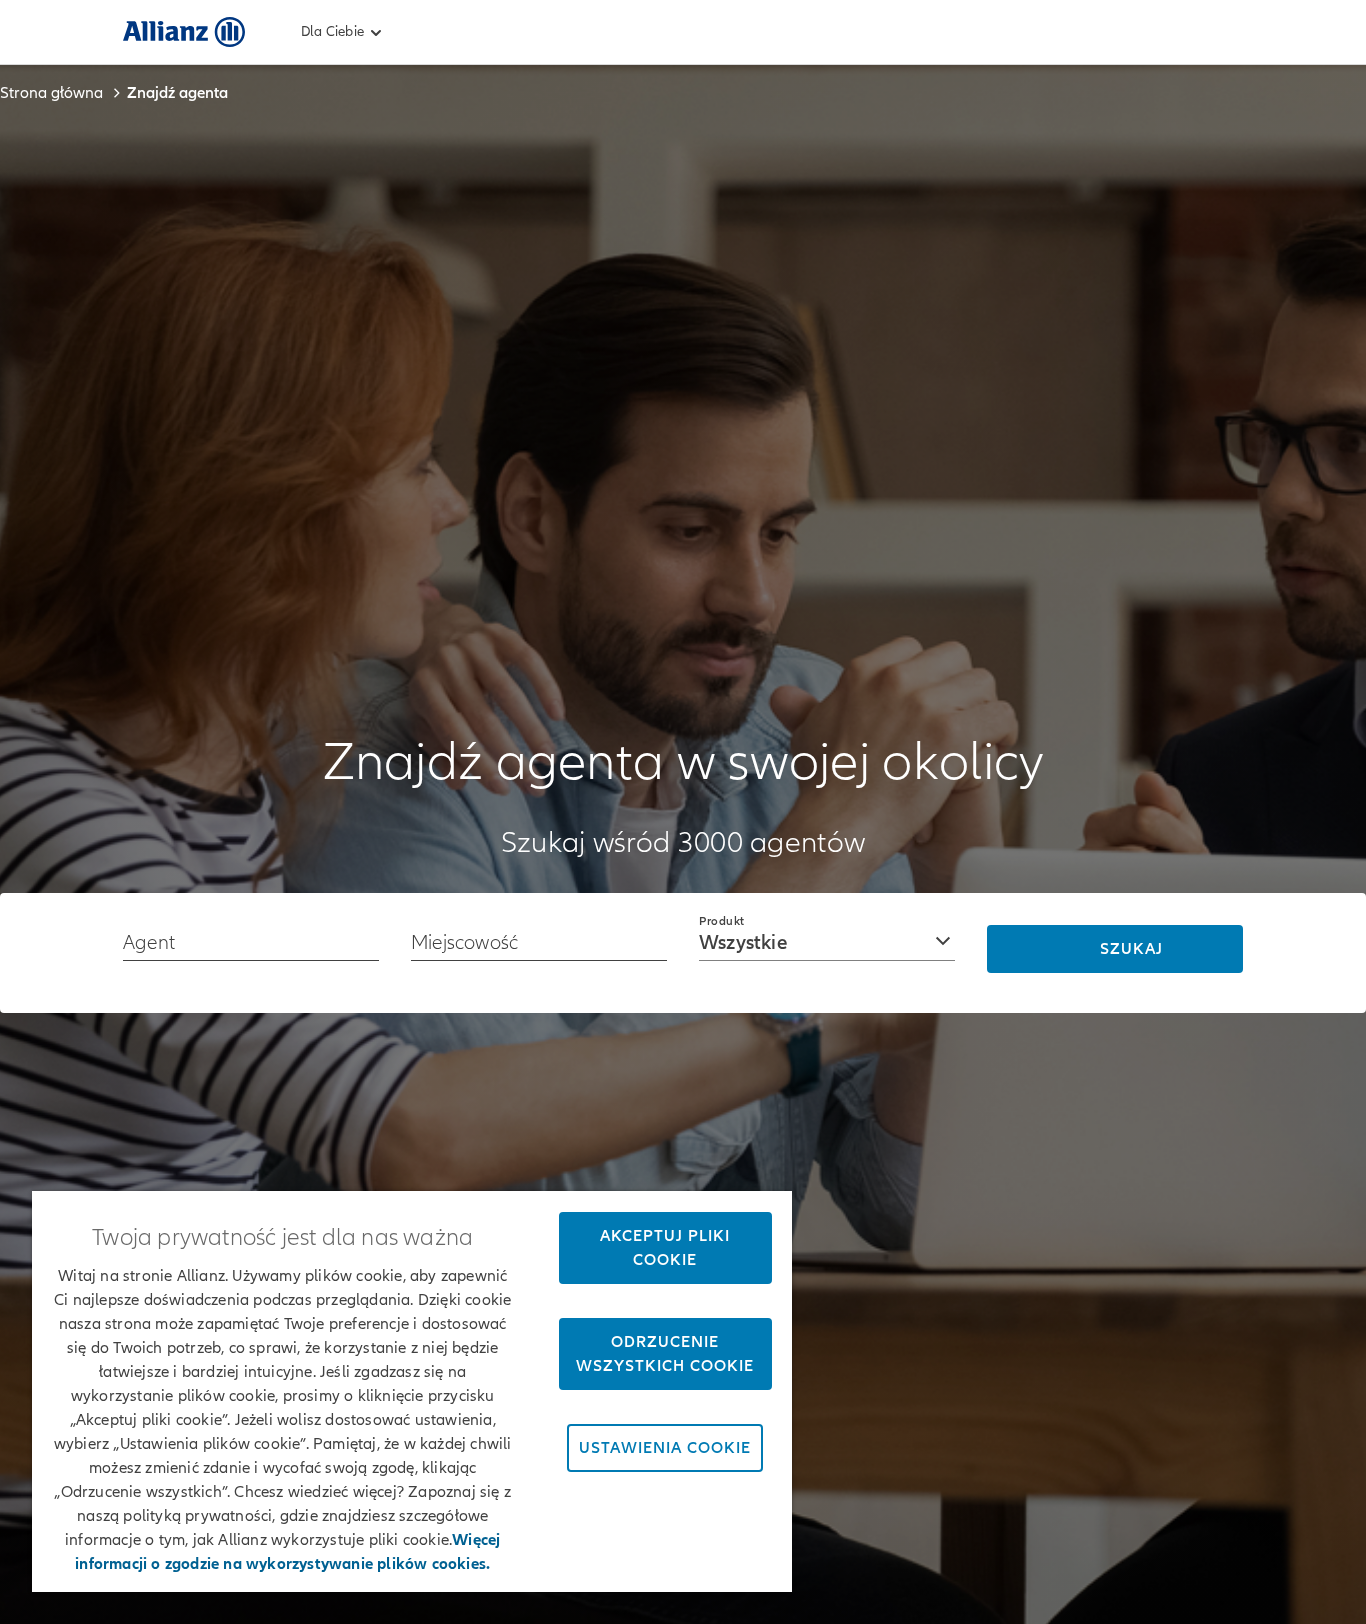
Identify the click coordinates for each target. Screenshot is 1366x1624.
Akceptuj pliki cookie (665, 1248)
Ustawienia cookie (665, 1448)
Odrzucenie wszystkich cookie (665, 1354)
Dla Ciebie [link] (332, 31)
